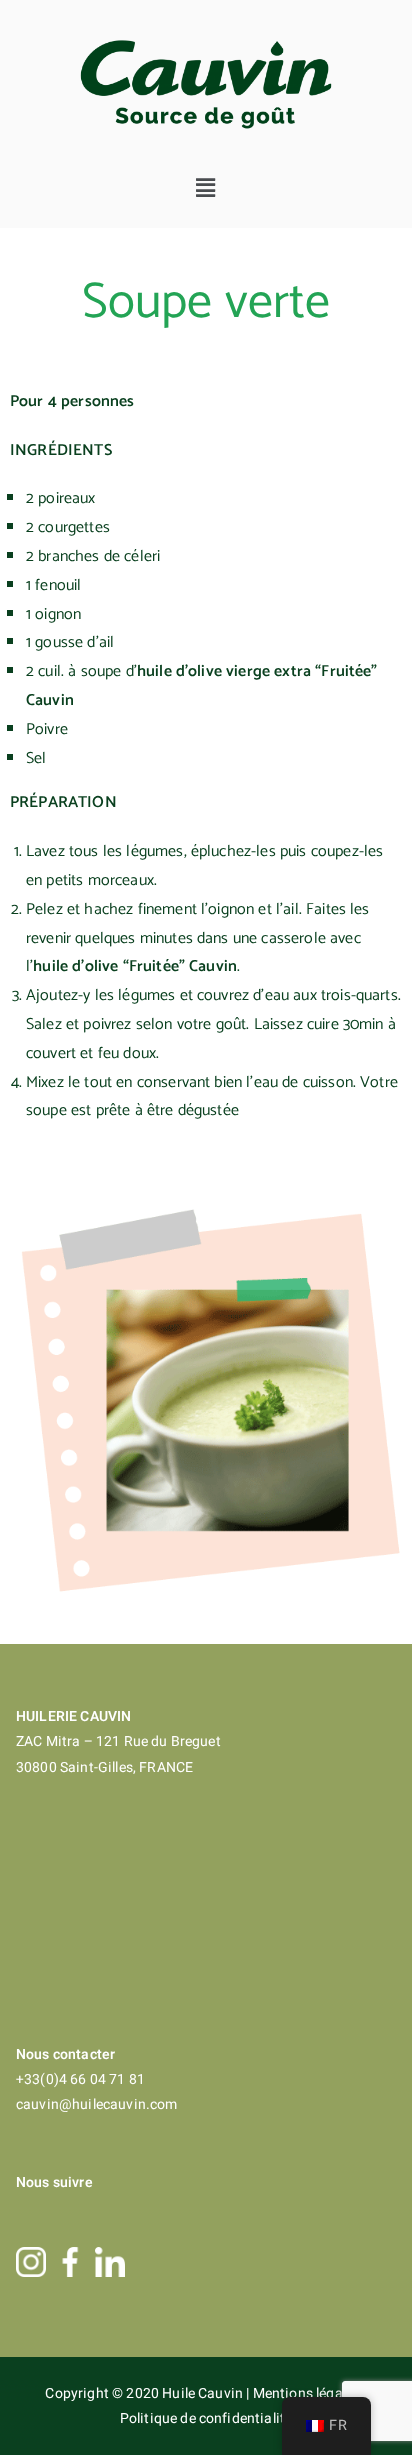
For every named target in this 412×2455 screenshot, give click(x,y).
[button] (206, 188)
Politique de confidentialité (206, 2418)
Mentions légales (308, 2393)
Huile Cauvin (204, 2393)
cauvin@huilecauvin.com (97, 2104)
